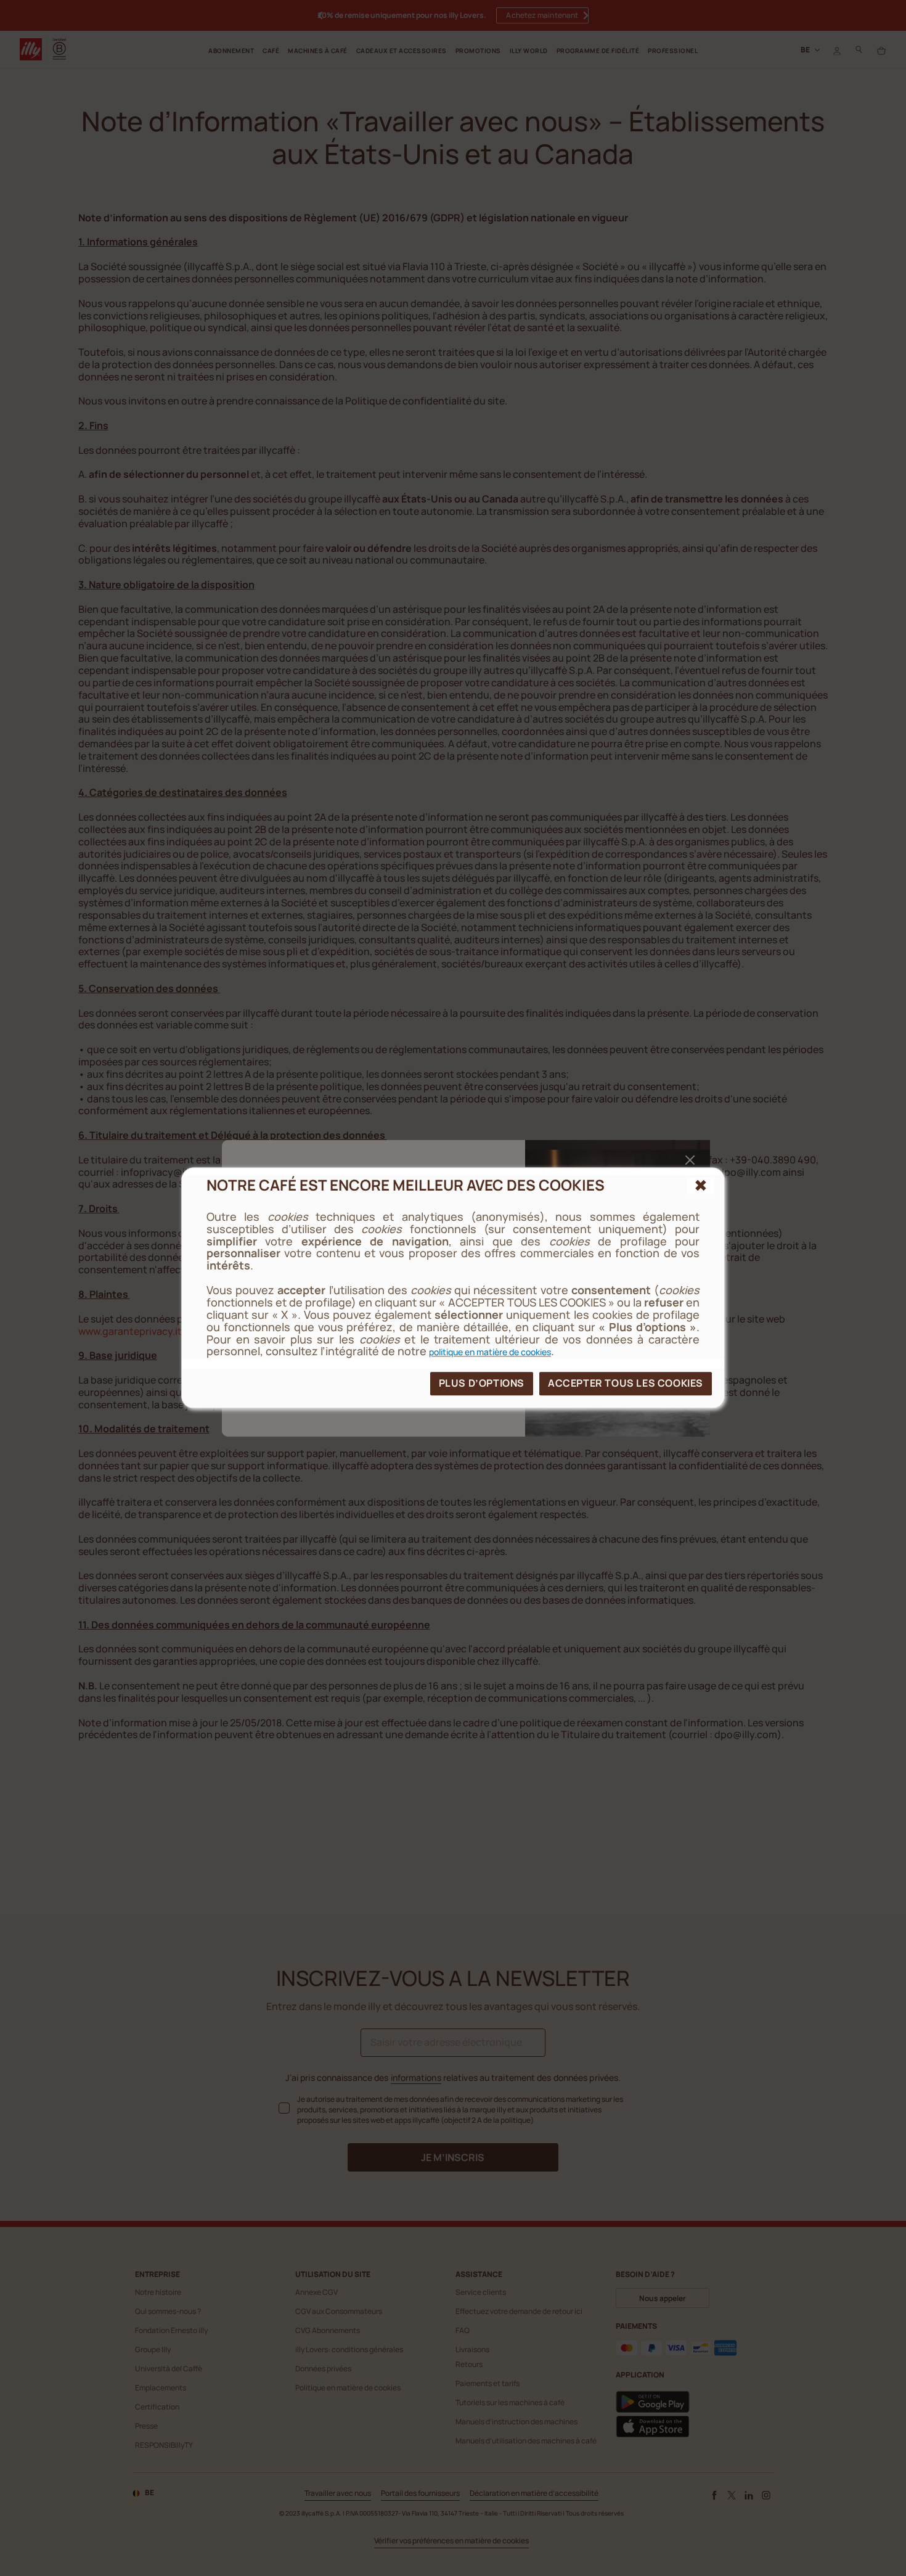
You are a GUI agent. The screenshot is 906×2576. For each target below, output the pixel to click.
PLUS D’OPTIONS (482, 1384)
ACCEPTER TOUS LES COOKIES (626, 1384)
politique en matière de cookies (490, 1352)
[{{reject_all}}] (701, 1186)
